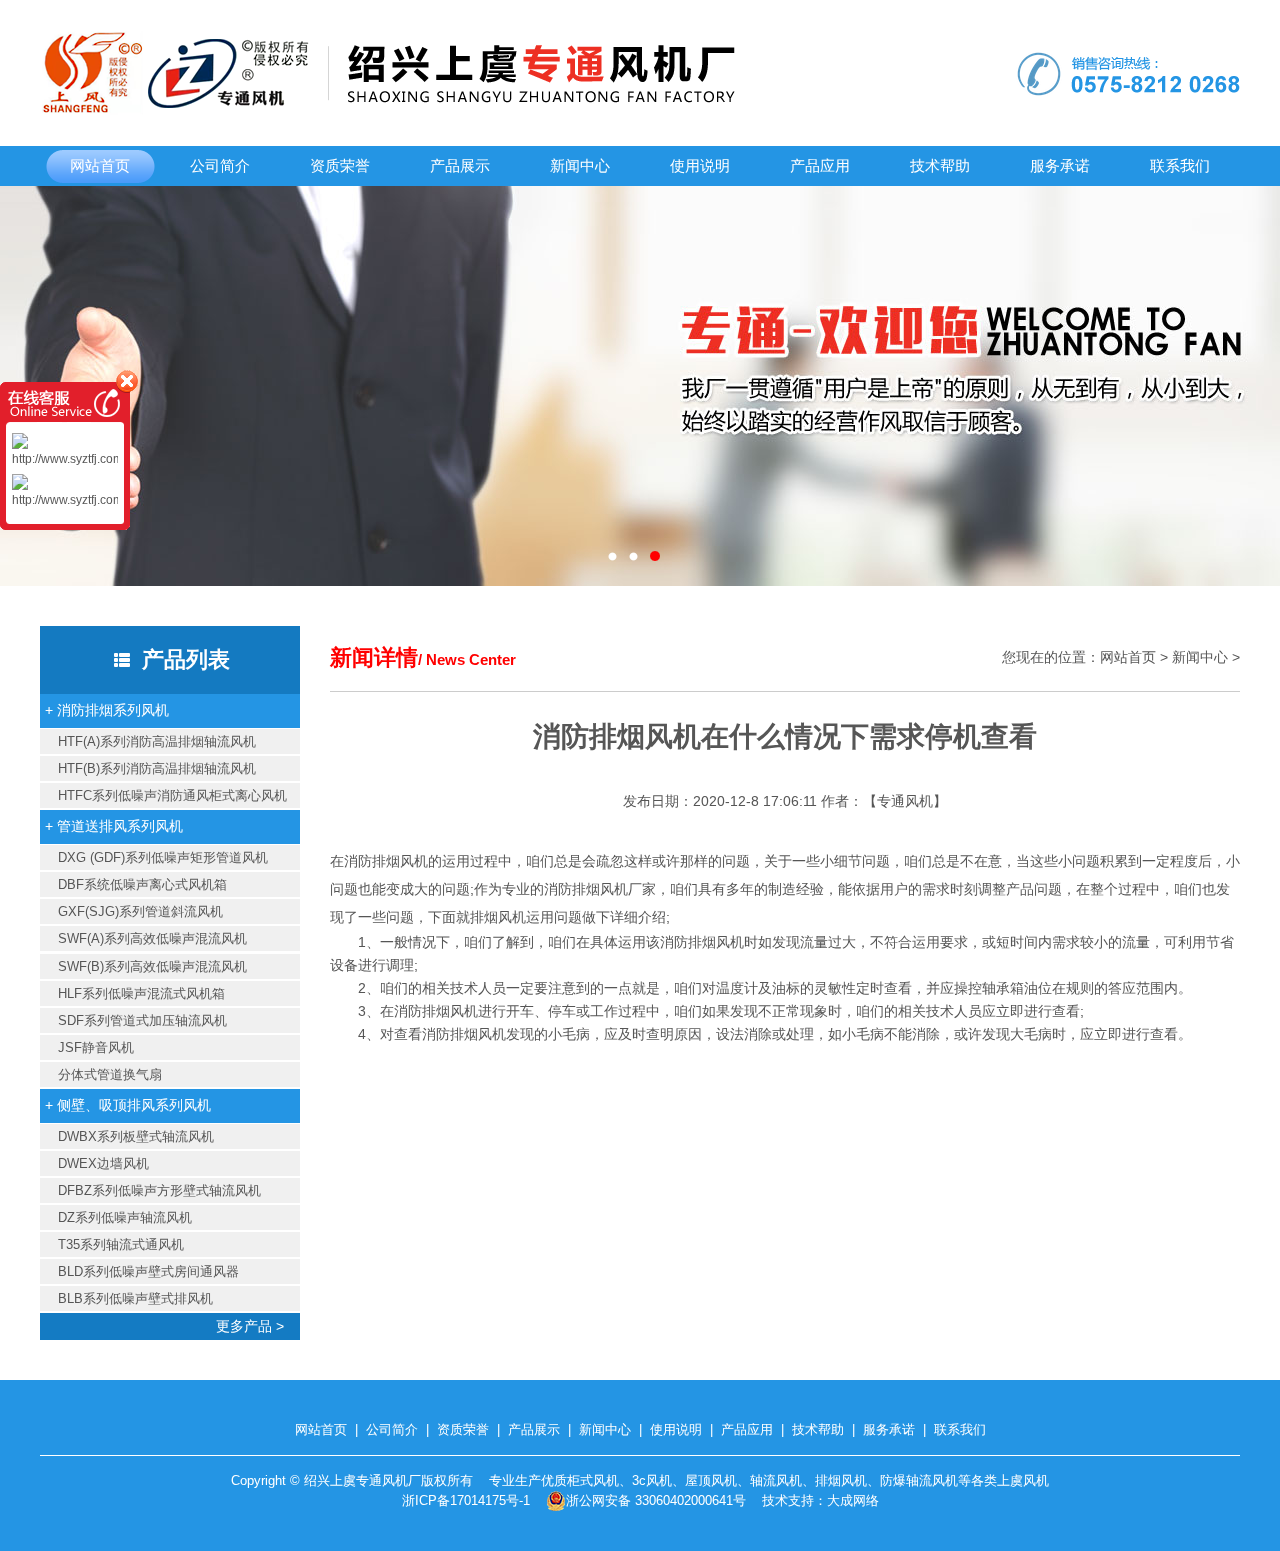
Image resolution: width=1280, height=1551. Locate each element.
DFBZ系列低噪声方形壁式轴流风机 (159, 1190)
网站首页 (100, 165)
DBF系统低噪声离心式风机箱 (142, 884)
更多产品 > (258, 1326)
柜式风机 (593, 1480)
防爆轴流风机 (919, 1480)
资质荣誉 (340, 165)
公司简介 (220, 165)
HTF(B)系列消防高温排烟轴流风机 (157, 768)
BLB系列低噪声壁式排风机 (135, 1298)
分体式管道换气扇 (110, 1074)
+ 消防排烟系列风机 (107, 710)
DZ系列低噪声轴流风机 (125, 1217)
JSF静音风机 (96, 1047)
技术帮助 (940, 165)
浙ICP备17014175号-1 (466, 1500)
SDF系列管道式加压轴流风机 (142, 1020)
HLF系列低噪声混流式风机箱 (141, 993)
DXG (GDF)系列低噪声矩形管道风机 (163, 857)
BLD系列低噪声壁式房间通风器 (148, 1271)
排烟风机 (841, 1480)
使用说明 (700, 165)
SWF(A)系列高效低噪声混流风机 (152, 938)
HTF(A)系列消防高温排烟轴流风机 (157, 741)
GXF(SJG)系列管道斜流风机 (140, 911)
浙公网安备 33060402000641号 (656, 1500)
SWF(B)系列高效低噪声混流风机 (152, 966)
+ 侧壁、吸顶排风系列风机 (128, 1105)
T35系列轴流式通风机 (121, 1244)
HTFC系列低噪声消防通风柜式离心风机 (172, 795)
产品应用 (820, 165)
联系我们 (1180, 165)
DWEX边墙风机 (103, 1163)
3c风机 (652, 1480)
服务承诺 (1060, 165)
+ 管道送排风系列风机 (114, 826)
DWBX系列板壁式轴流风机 (136, 1136)
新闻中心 (580, 165)
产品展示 (460, 165)
